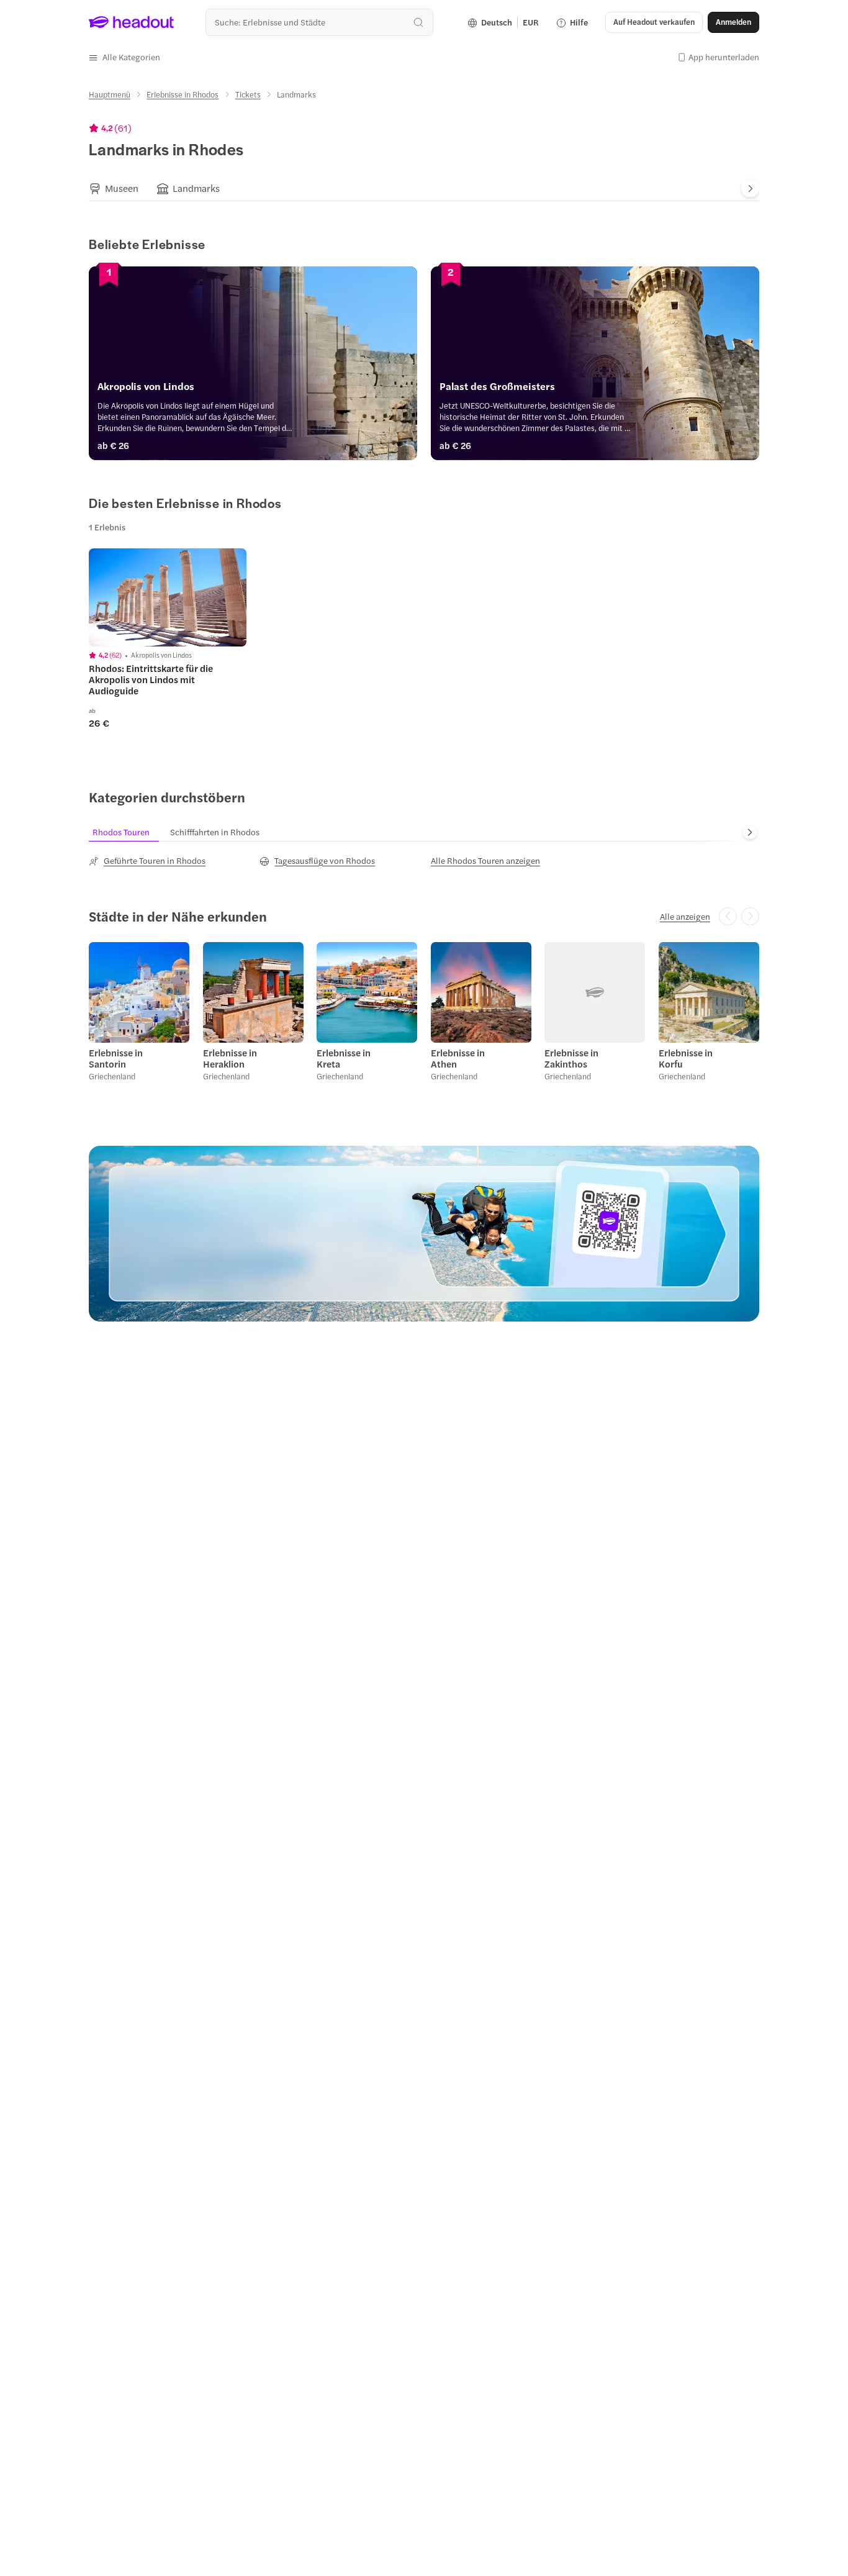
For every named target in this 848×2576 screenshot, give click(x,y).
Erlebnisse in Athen (458, 1058)
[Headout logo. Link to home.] (132, 22)
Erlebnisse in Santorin (116, 1058)
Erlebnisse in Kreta (344, 1058)
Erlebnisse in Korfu (686, 1058)
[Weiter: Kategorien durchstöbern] (750, 832)
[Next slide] (750, 188)
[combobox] (319, 22)
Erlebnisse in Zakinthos (571, 1058)
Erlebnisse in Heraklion (230, 1058)
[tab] (114, 189)
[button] (124, 57)
